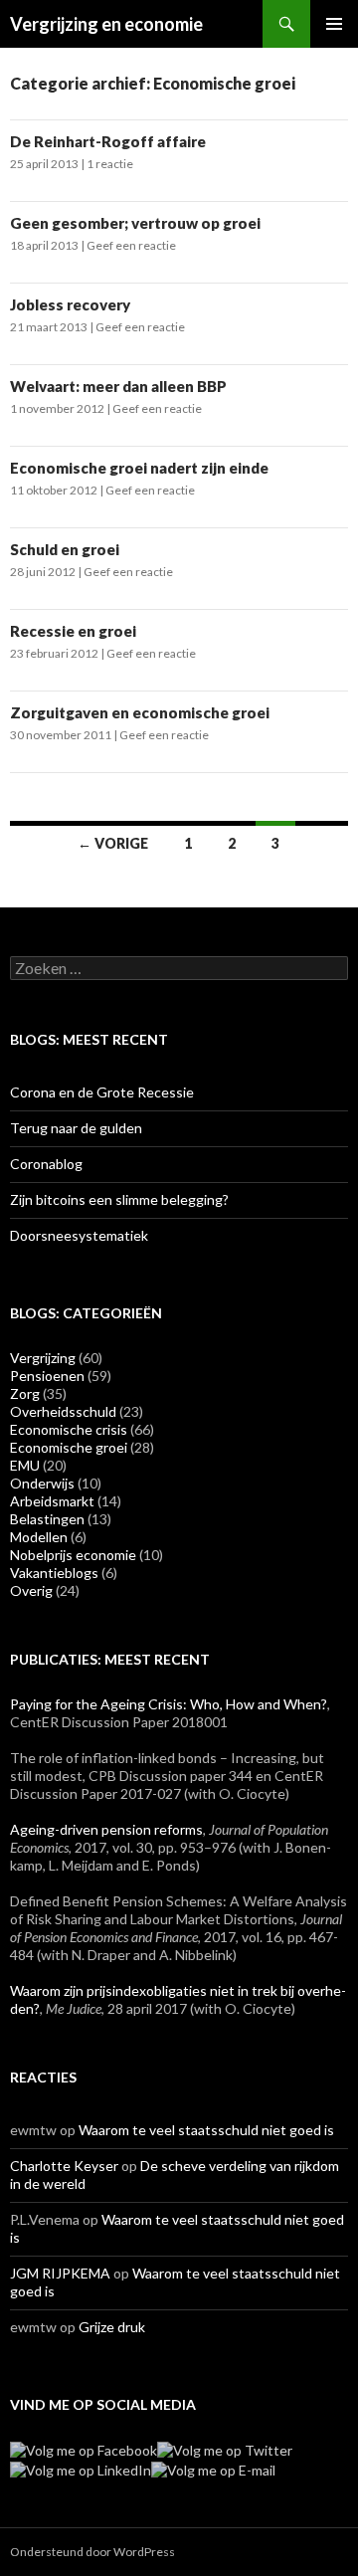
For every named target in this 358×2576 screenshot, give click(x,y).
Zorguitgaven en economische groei (140, 712)
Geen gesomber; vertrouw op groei (135, 223)
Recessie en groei (73, 631)
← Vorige (113, 843)
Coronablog (46, 1164)
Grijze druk (112, 2327)
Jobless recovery (70, 304)
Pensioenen (47, 1376)
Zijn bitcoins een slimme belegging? (119, 1199)
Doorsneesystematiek (79, 1235)
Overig (31, 1590)
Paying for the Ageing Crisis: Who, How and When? (169, 1704)
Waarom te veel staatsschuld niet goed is (206, 2130)
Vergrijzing (43, 1358)
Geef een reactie (131, 245)
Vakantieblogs (54, 1573)
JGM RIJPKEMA (60, 2273)
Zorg (25, 1393)
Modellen (39, 1537)
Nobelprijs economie (73, 1555)
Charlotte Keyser (64, 2166)
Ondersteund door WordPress (92, 2552)
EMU (25, 1465)
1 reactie (110, 164)
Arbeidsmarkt (52, 1501)
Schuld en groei (65, 549)
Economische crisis (69, 1429)
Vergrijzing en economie (106, 24)
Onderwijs (42, 1483)
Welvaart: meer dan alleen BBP (118, 386)
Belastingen (47, 1519)
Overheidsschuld (63, 1411)
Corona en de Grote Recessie (102, 1092)
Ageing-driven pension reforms (106, 1829)
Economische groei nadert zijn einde (139, 468)
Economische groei (69, 1447)
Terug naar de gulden (76, 1128)
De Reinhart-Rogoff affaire (108, 141)
